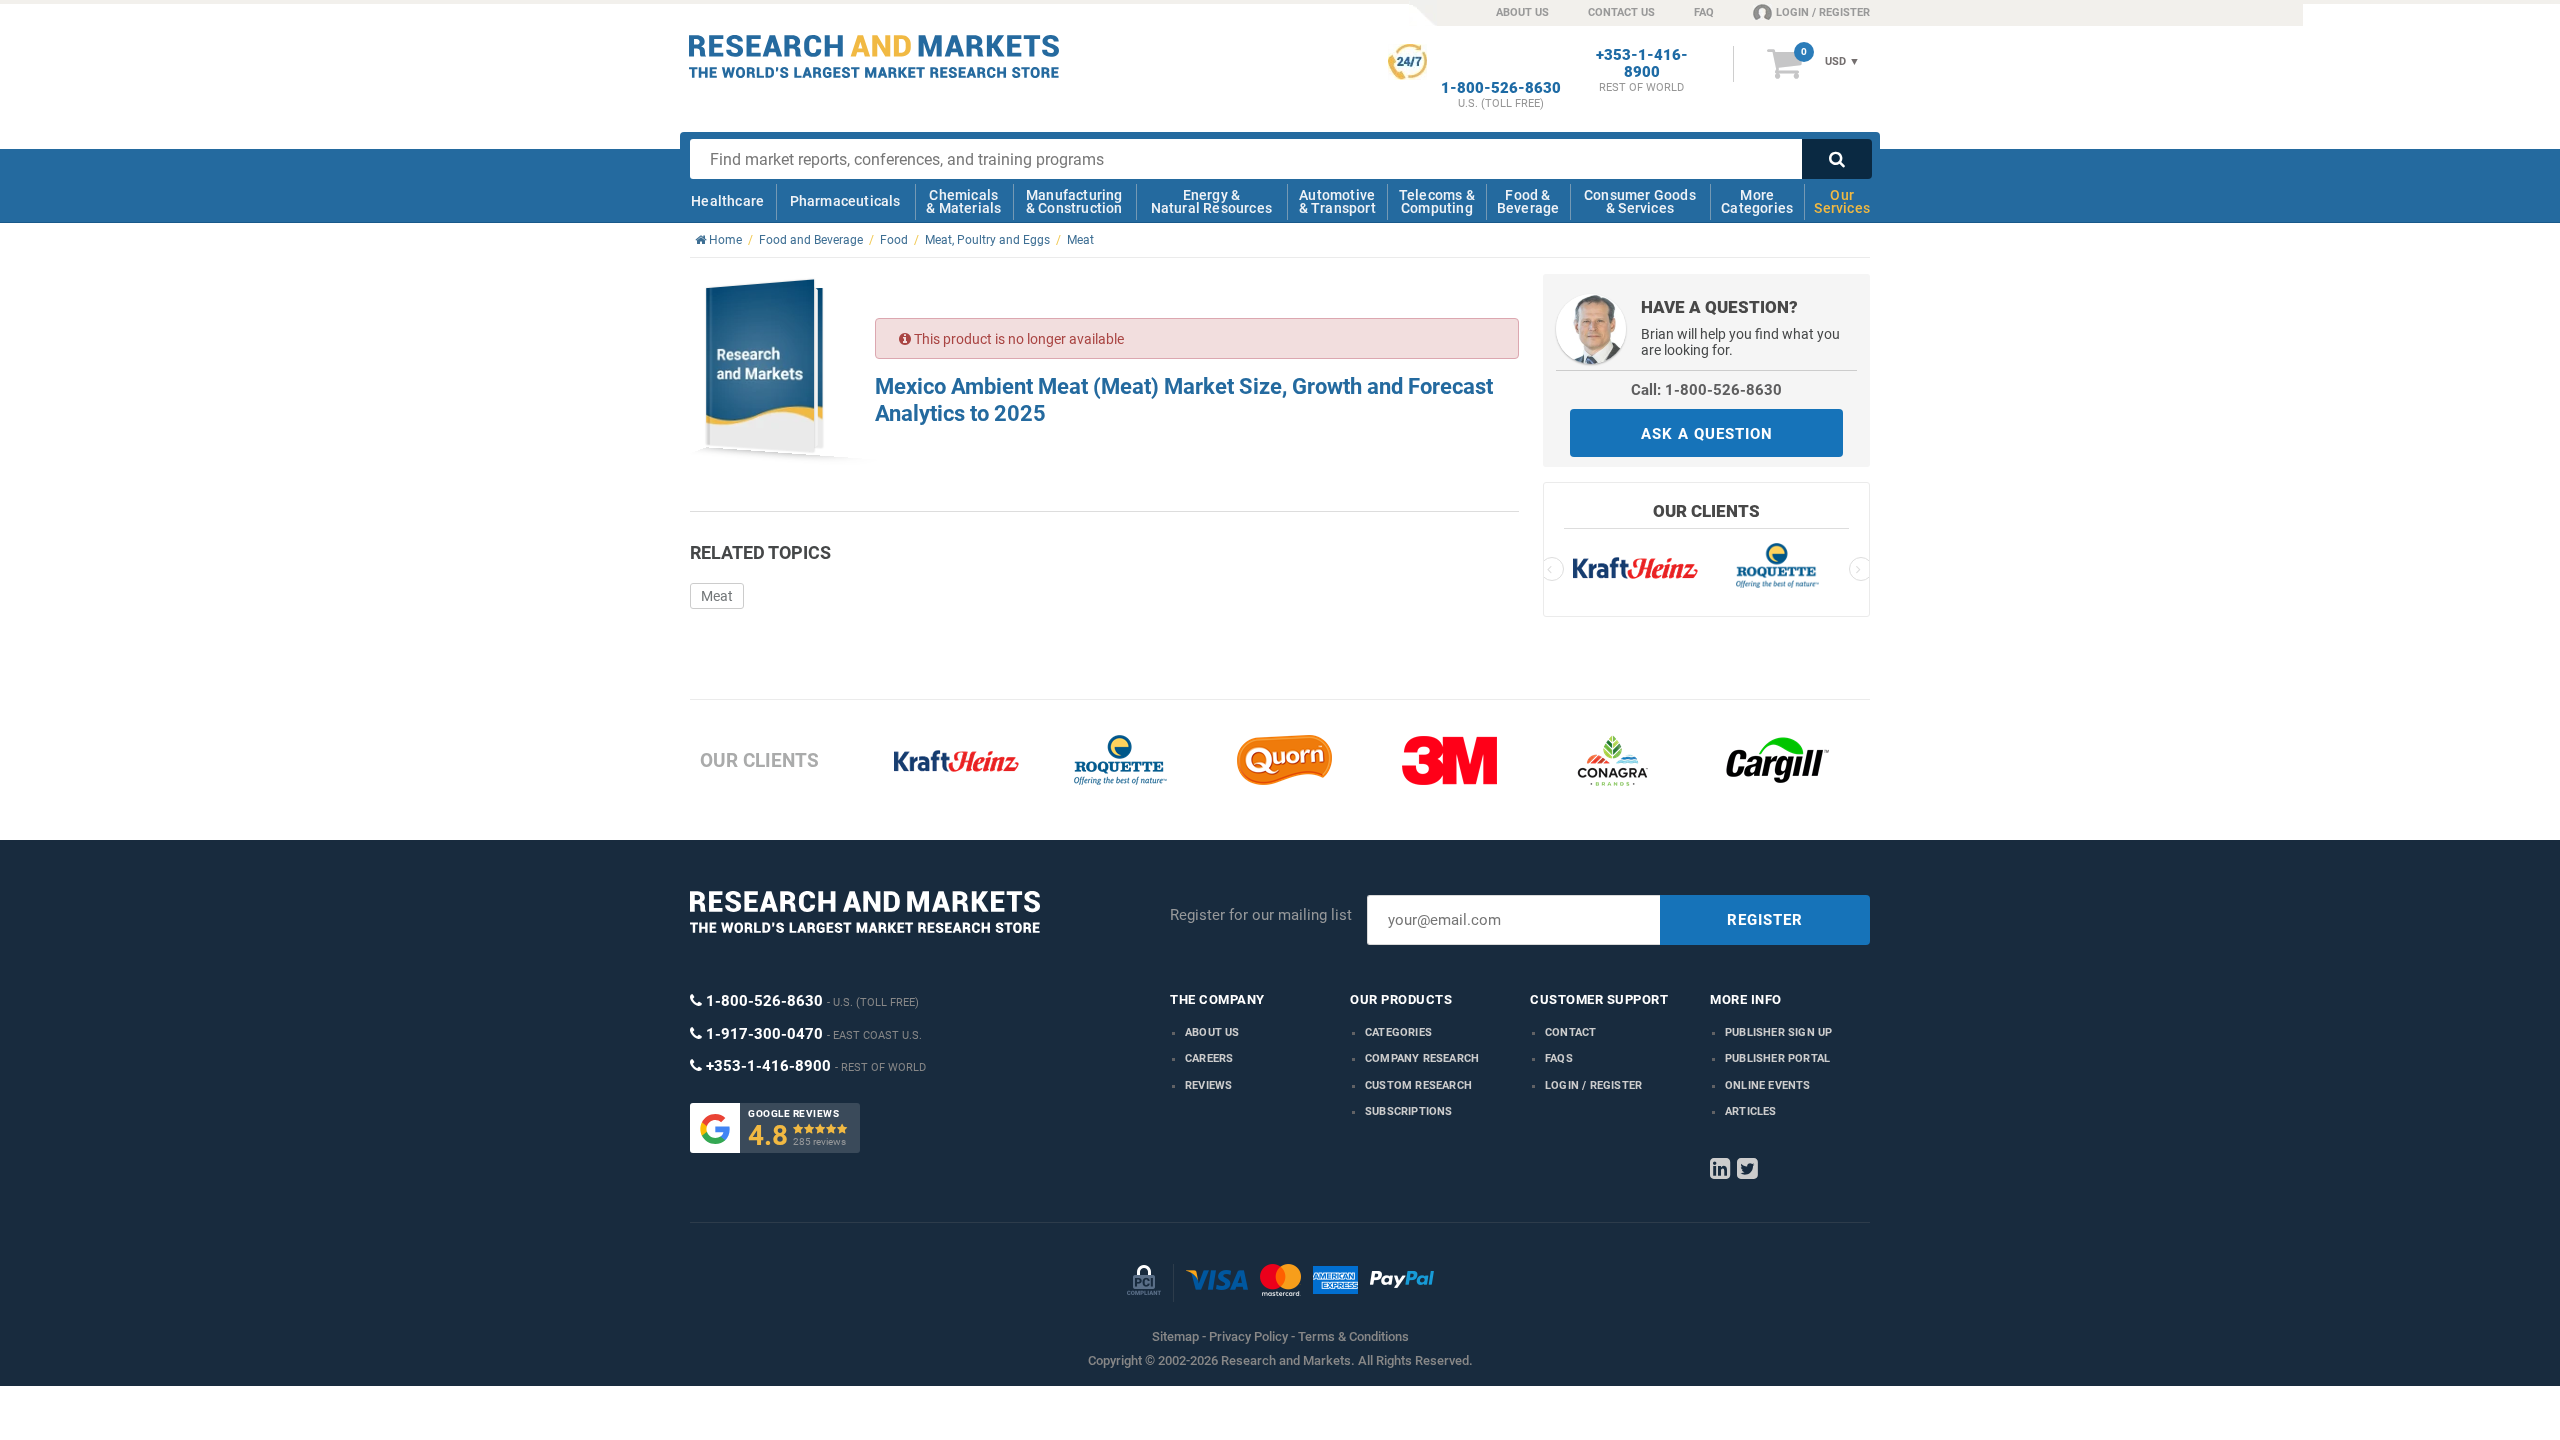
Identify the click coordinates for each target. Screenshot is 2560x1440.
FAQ (1704, 12)
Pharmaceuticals (845, 201)
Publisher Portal (1777, 1058)
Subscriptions (1409, 1111)
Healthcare (727, 201)
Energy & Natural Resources (1211, 201)
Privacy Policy (1248, 1336)
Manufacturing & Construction (1074, 201)
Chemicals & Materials (963, 201)
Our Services (1842, 201)
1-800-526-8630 (1501, 88)
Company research (1422, 1058)
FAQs (1559, 1058)
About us (1212, 1032)
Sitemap (1175, 1336)
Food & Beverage (1528, 201)
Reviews (1208, 1085)
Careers (1209, 1058)
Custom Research (1418, 1085)
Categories (1398, 1032)
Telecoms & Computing (1437, 201)
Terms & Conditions (1353, 1336)
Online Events (1768, 1085)
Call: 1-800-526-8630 (1706, 390)
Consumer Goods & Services (1640, 201)
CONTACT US (1621, 12)
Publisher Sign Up (1778, 1032)
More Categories (1757, 201)
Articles (1751, 1111)
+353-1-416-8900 (1642, 64)
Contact (1570, 1032)
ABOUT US (1522, 12)
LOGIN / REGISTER (1823, 12)
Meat (717, 596)
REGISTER (1765, 920)
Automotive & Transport (1337, 201)
